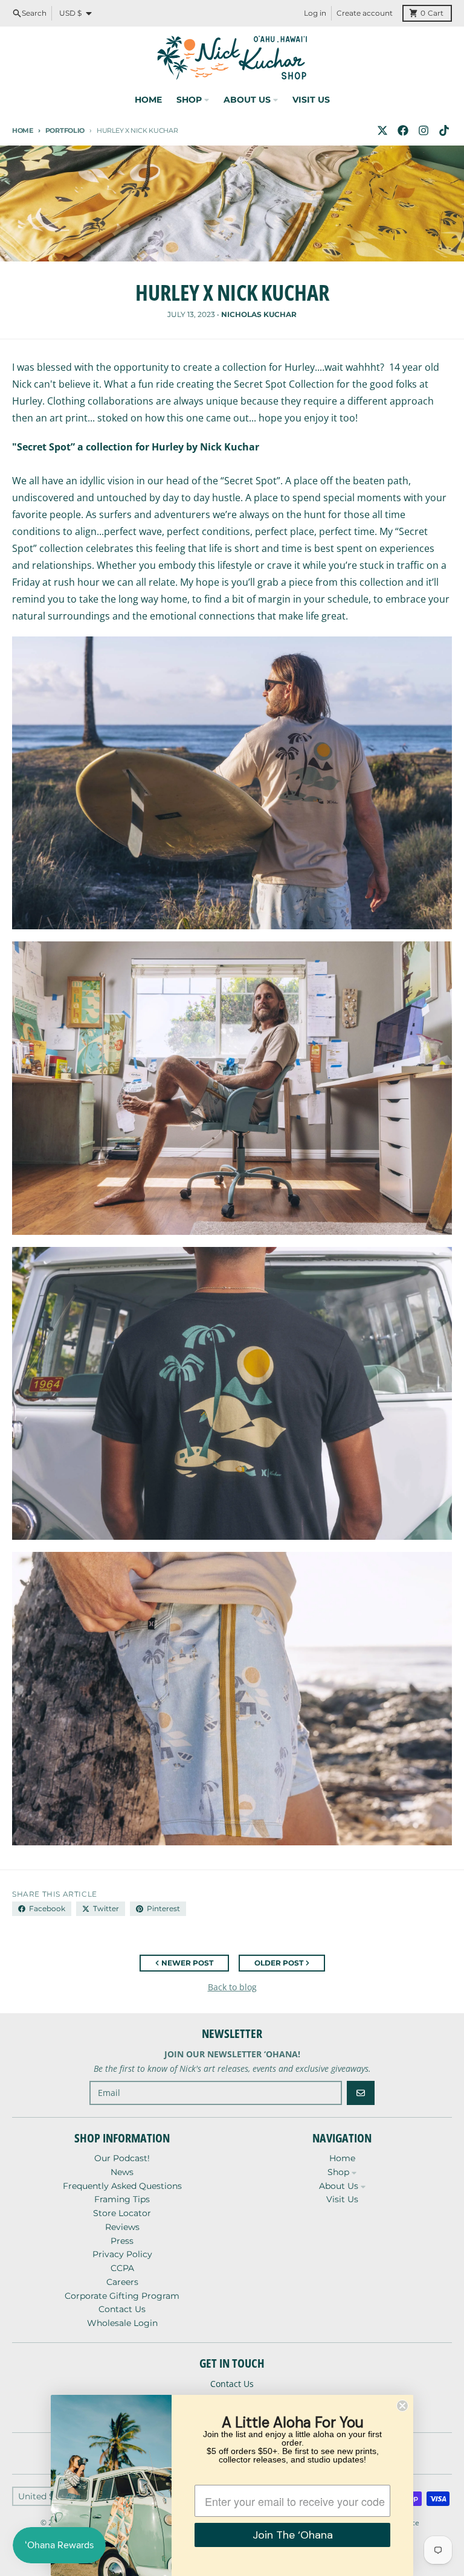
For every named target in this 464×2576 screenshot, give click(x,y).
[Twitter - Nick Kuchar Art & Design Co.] (382, 130)
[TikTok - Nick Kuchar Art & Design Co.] (444, 130)
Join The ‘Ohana (293, 2535)
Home (23, 130)
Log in (315, 13)
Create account (365, 13)
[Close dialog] (402, 2406)
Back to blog (232, 1987)
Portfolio (65, 130)
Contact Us (232, 2384)
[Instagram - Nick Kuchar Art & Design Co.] (424, 130)
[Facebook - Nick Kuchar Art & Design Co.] (403, 130)
